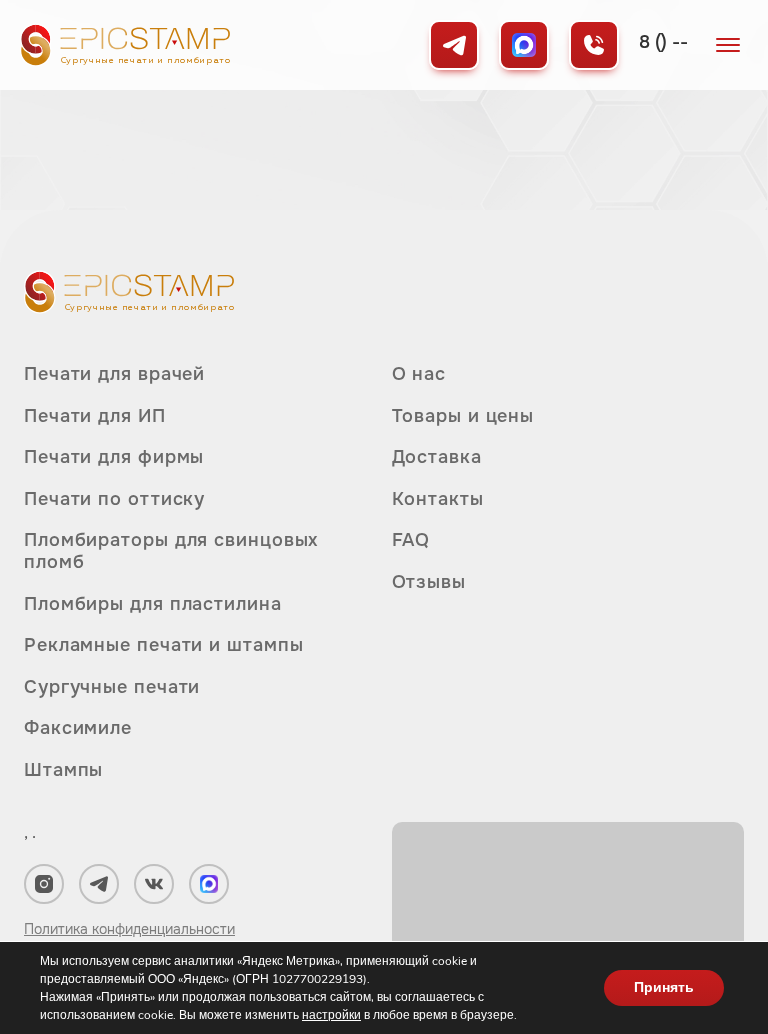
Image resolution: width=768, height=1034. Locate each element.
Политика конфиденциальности (129, 929)
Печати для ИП (95, 416)
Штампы (63, 770)
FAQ (411, 540)
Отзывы (429, 582)
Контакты (438, 499)
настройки (331, 1015)
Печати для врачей (114, 374)
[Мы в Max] (524, 45)
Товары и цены (463, 416)
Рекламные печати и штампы (164, 645)
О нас (419, 374)
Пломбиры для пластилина (153, 604)
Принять (664, 987)
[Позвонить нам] (594, 45)
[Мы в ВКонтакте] (154, 884)
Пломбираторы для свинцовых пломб (171, 551)
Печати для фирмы (114, 457)
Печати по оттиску (114, 499)
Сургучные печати (112, 687)
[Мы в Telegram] (454, 45)
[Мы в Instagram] (44, 884)
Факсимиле (78, 728)
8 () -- (663, 42)
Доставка (437, 457)
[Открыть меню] (728, 45)
